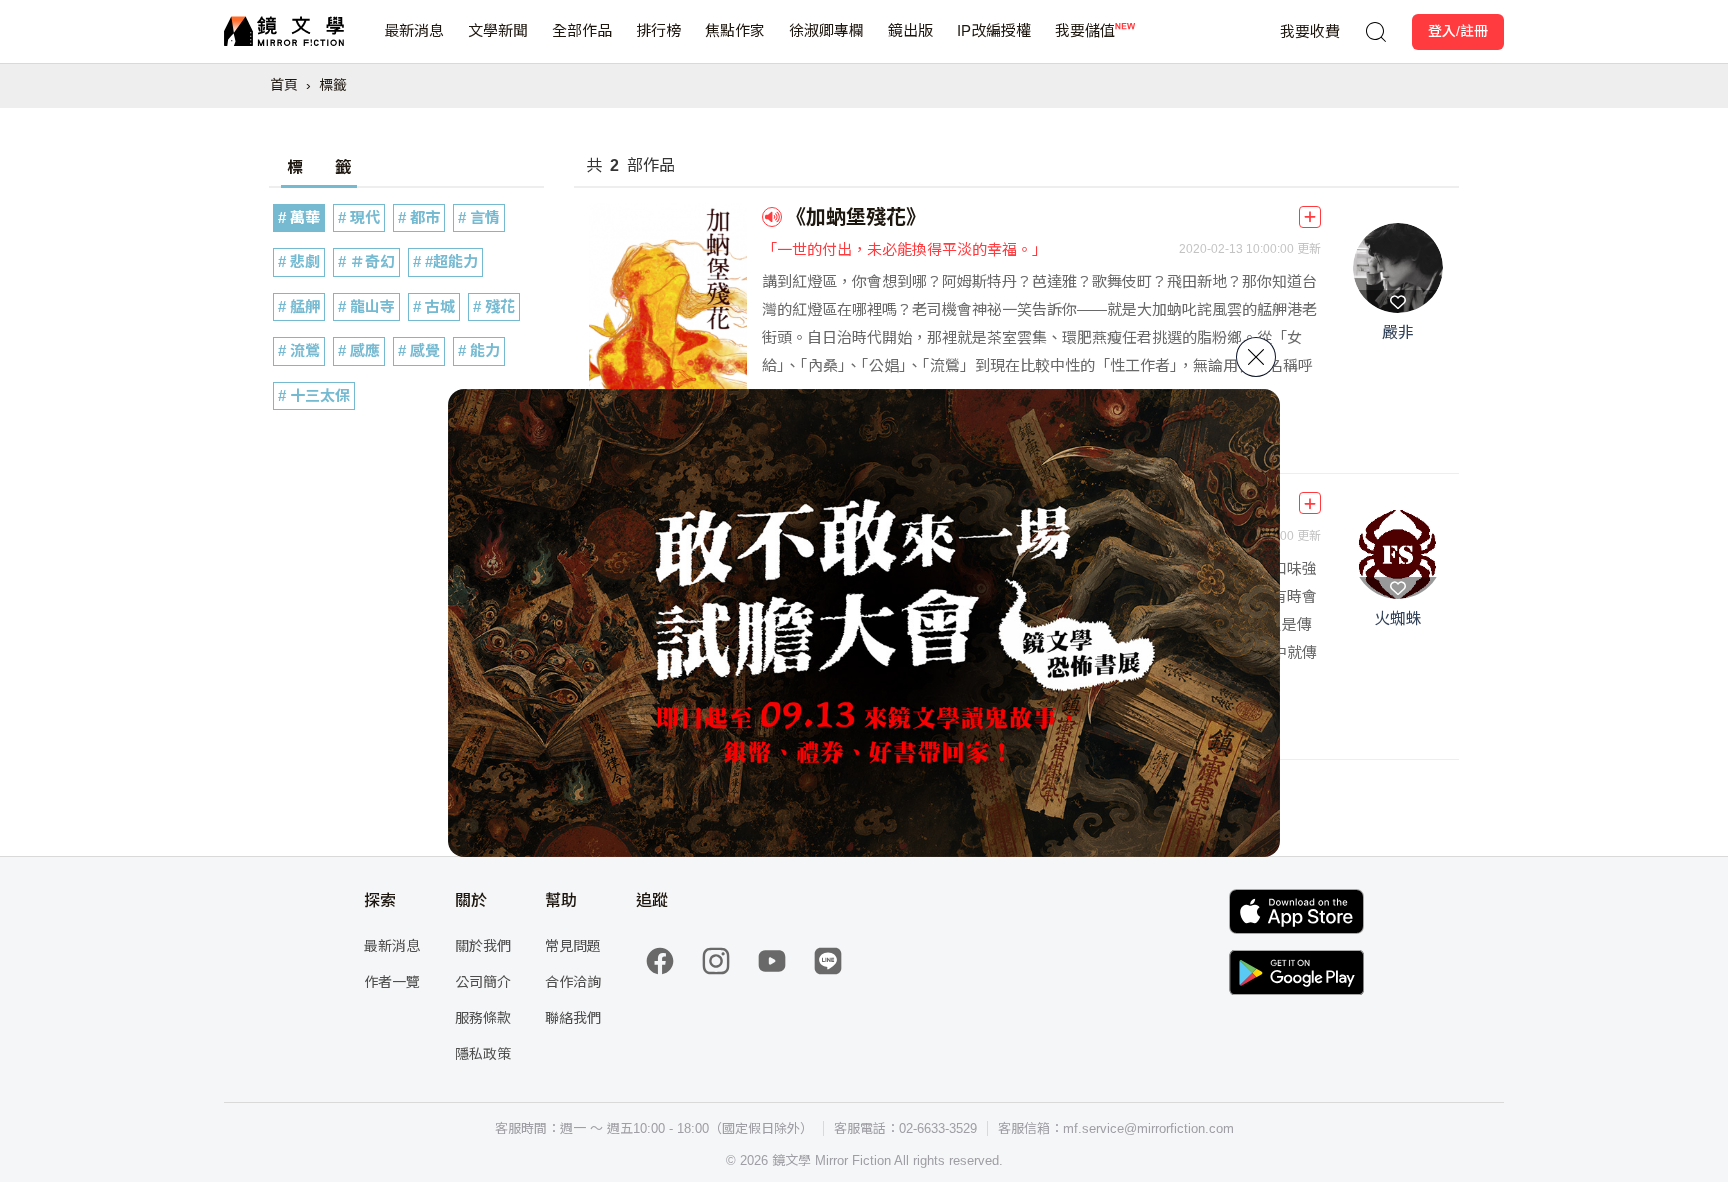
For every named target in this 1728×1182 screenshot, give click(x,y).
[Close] (1256, 357)
